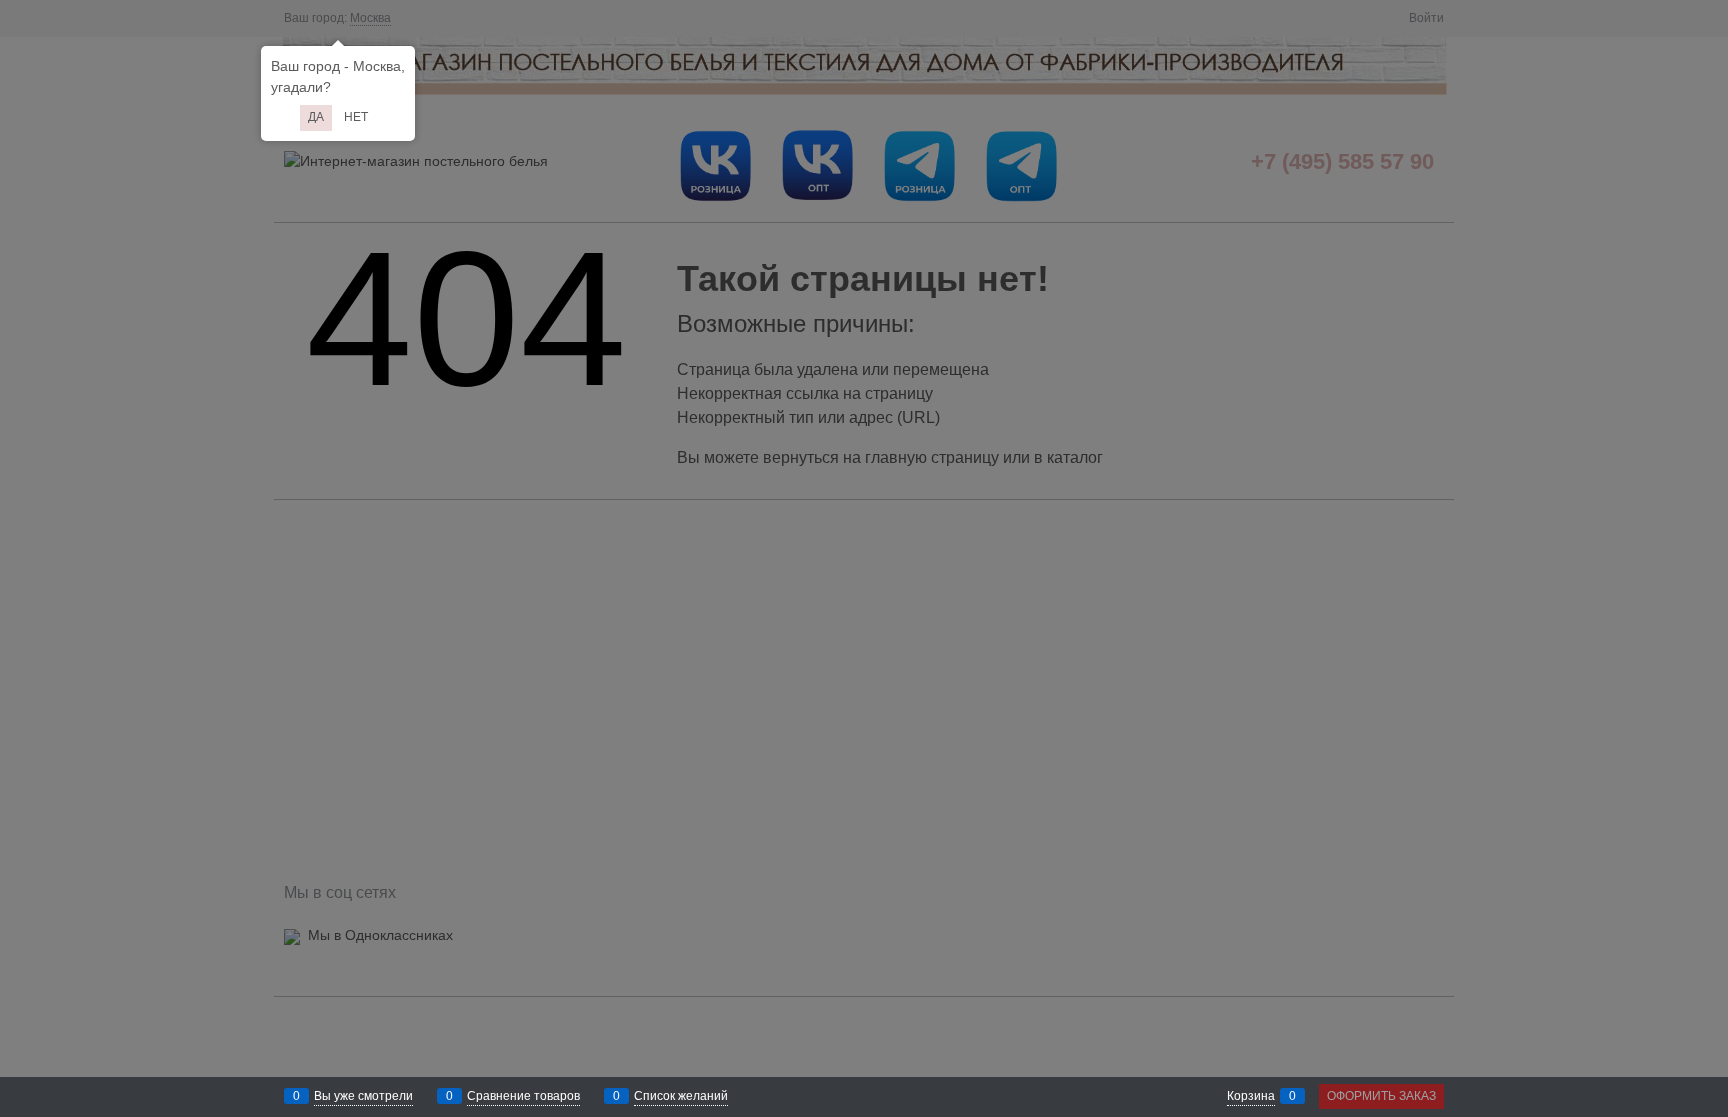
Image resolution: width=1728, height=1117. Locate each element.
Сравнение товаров (523, 1096)
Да (316, 117)
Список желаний (681, 1096)
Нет (356, 117)
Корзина (1251, 1096)
